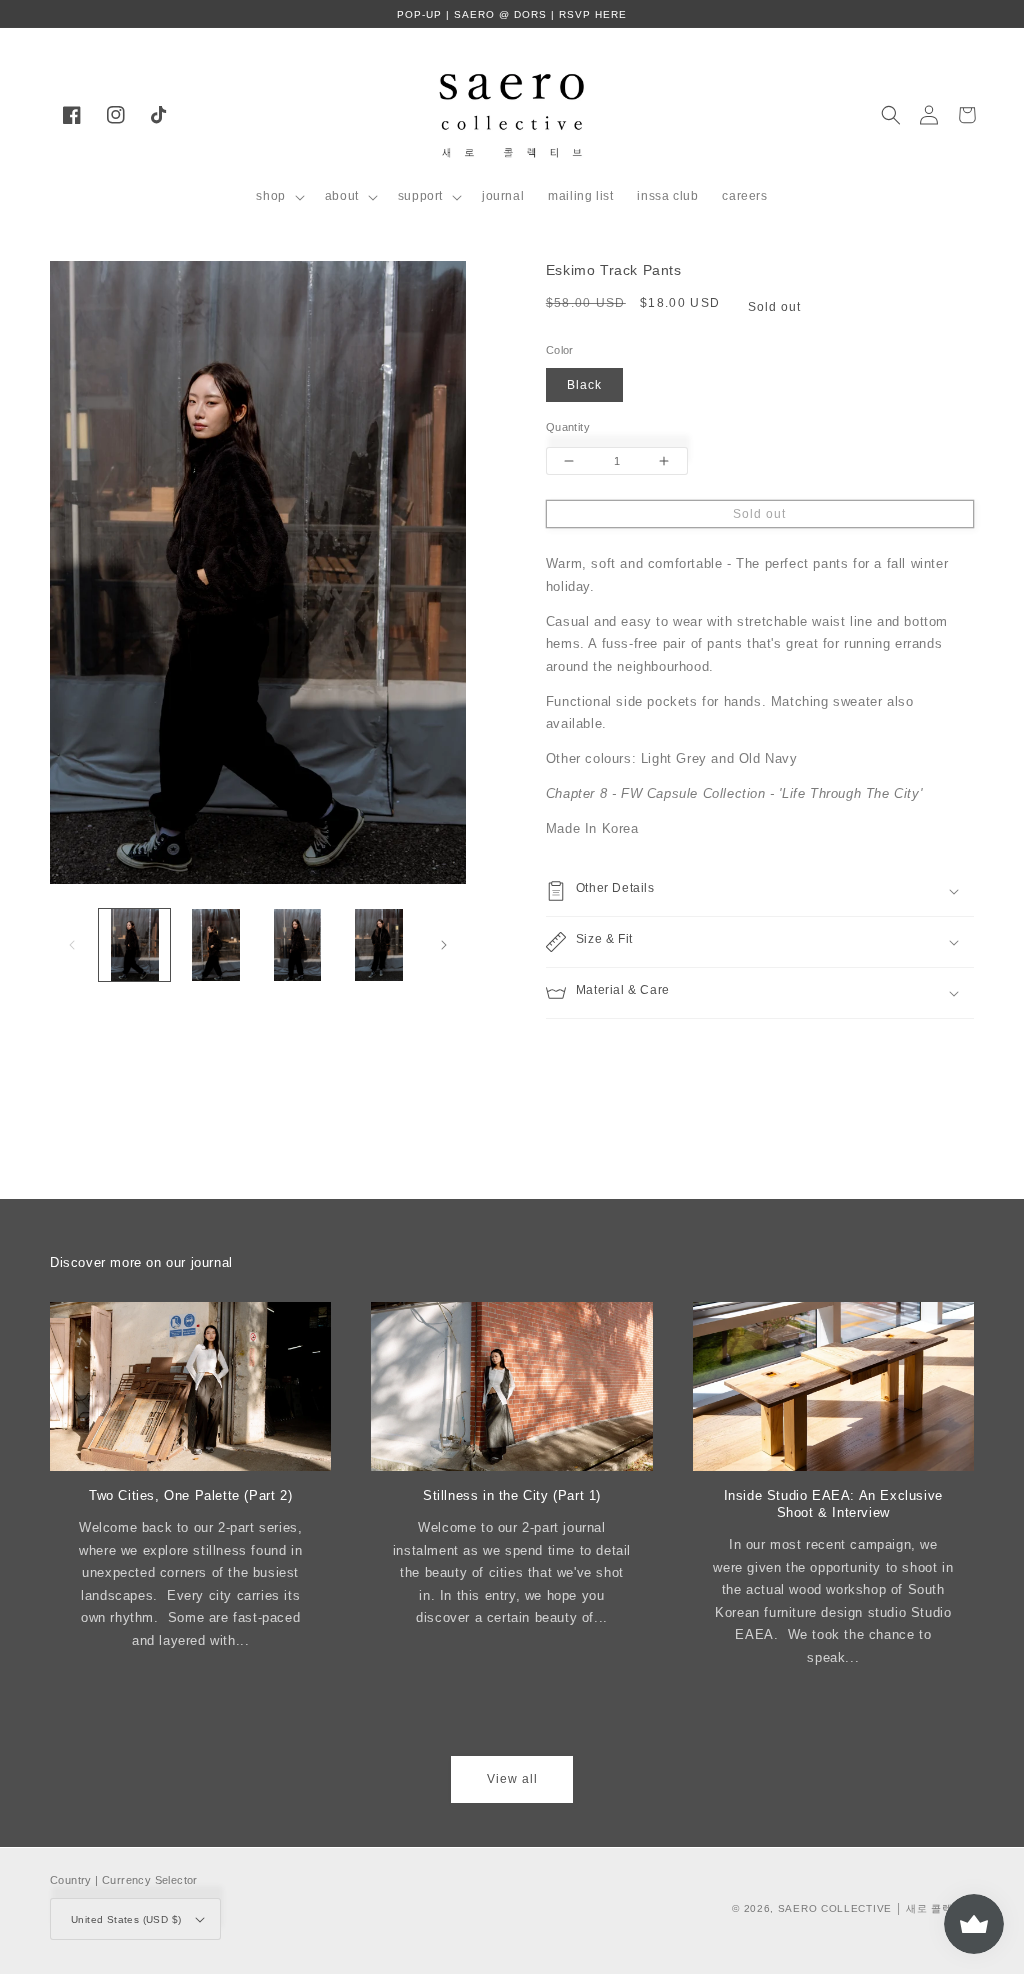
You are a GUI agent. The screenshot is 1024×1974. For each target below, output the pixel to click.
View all (512, 1779)
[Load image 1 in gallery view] (134, 944)
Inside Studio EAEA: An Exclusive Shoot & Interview (833, 1504)
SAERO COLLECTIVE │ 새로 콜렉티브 (876, 1908)
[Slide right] (444, 945)
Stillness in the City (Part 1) (512, 1495)
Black (584, 385)
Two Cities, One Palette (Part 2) (190, 1495)
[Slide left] (72, 945)
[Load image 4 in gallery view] (378, 944)
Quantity (568, 427)
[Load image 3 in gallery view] (297, 944)
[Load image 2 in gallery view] (215, 944)
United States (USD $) (126, 1919)
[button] (278, 197)
